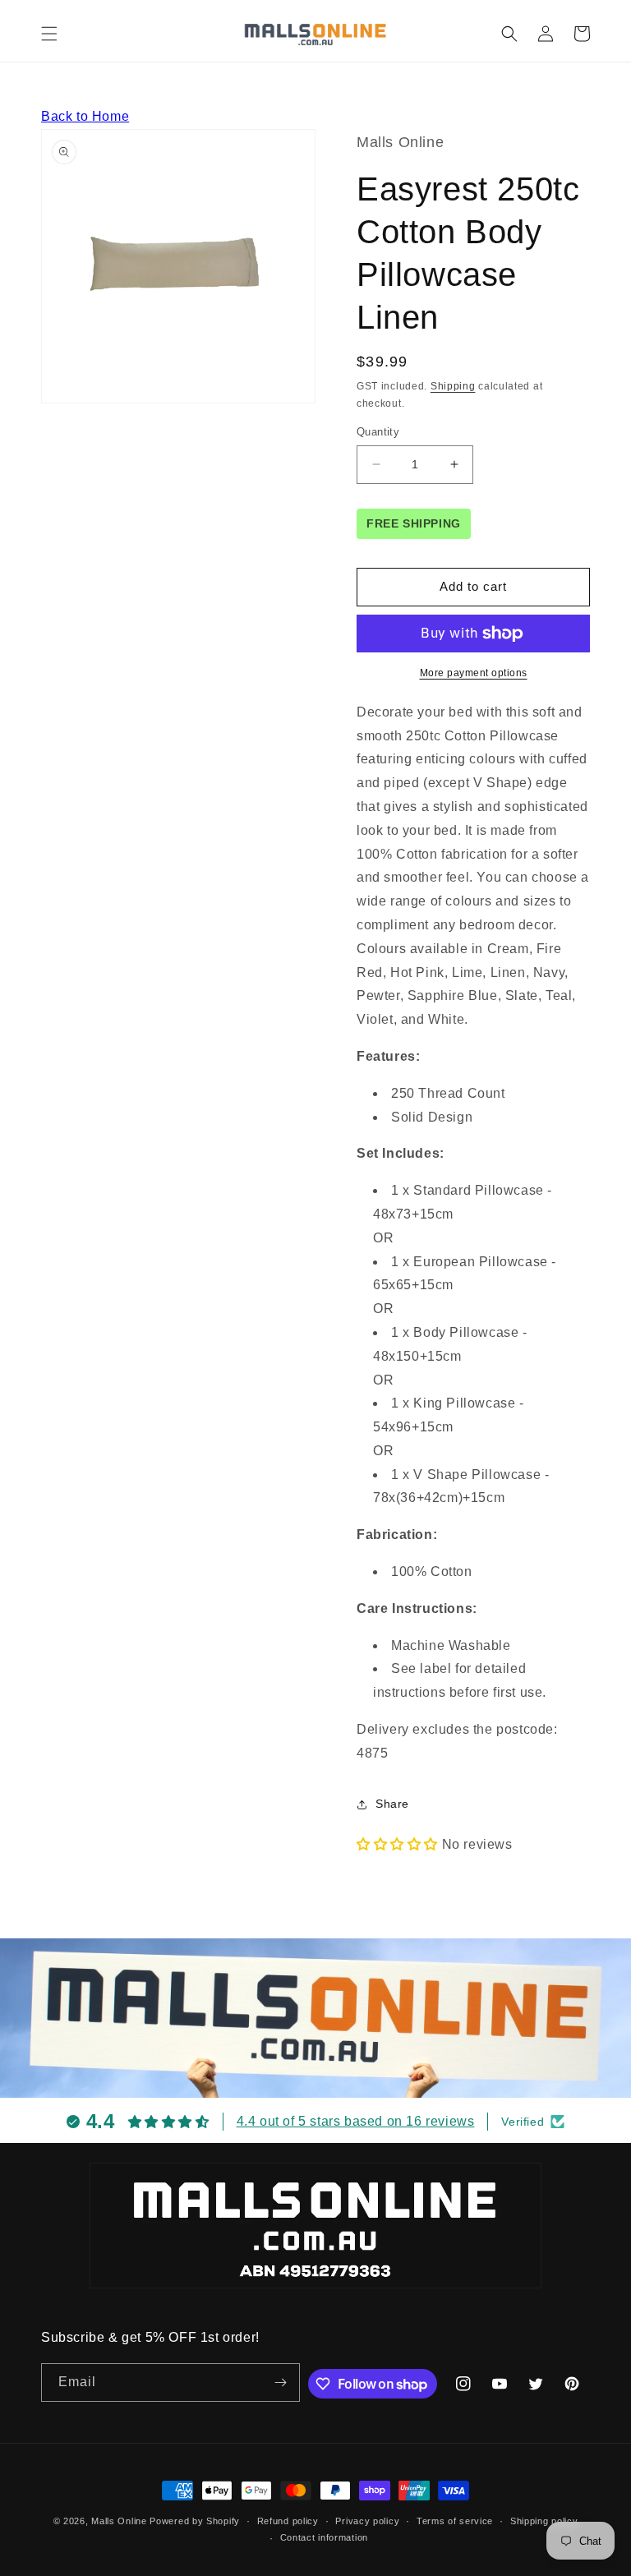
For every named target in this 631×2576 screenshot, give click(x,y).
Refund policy (288, 2521)
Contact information (324, 2537)
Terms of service (455, 2521)
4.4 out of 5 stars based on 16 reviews (356, 2121)
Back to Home (85, 116)
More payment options (474, 673)
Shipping (453, 386)
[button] (49, 34)
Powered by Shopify (195, 2521)
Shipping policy (544, 2521)
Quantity (378, 432)
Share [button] (392, 1804)
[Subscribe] (281, 2382)
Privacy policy (367, 2521)
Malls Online (119, 2521)
